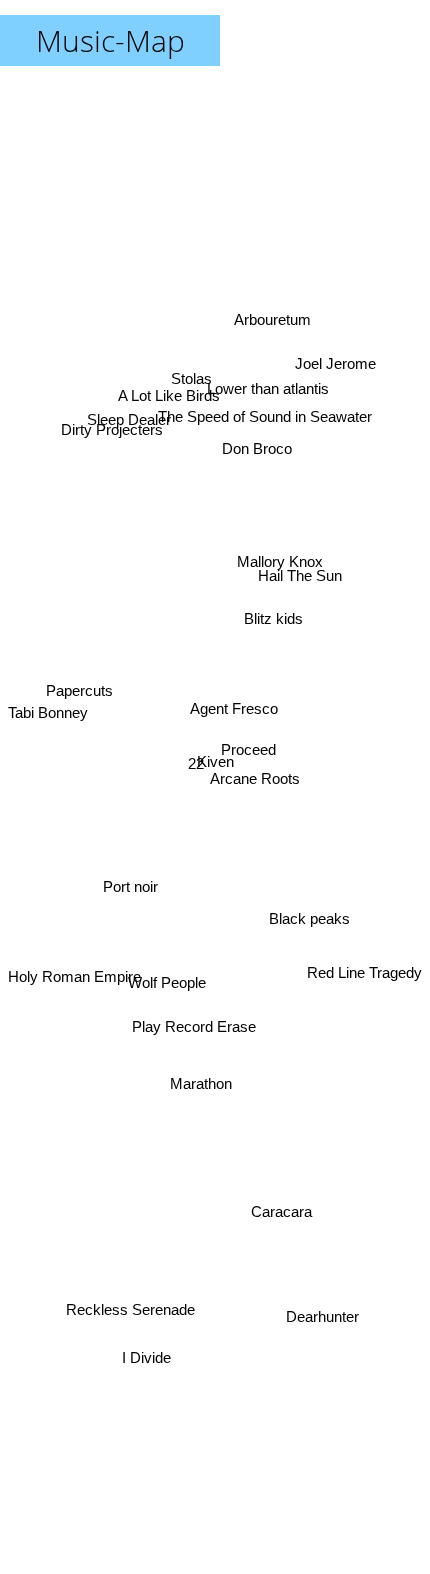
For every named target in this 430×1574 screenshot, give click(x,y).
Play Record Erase (195, 1027)
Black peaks (307, 934)
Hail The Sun (298, 537)
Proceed (248, 749)
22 (196, 773)
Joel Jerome (334, 362)
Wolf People (162, 965)
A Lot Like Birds (176, 368)
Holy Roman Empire (74, 991)
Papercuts (77, 692)
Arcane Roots (257, 780)
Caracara (282, 1220)
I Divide (147, 1359)
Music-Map (110, 40)
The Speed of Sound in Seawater (263, 403)
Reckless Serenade (131, 1313)
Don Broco (256, 445)
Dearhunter (321, 1322)
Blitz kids (272, 614)
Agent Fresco (235, 711)
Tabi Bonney (48, 714)
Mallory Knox (280, 560)
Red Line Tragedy (364, 990)
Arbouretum (268, 307)
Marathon (198, 1082)
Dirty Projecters (112, 428)
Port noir (131, 907)
